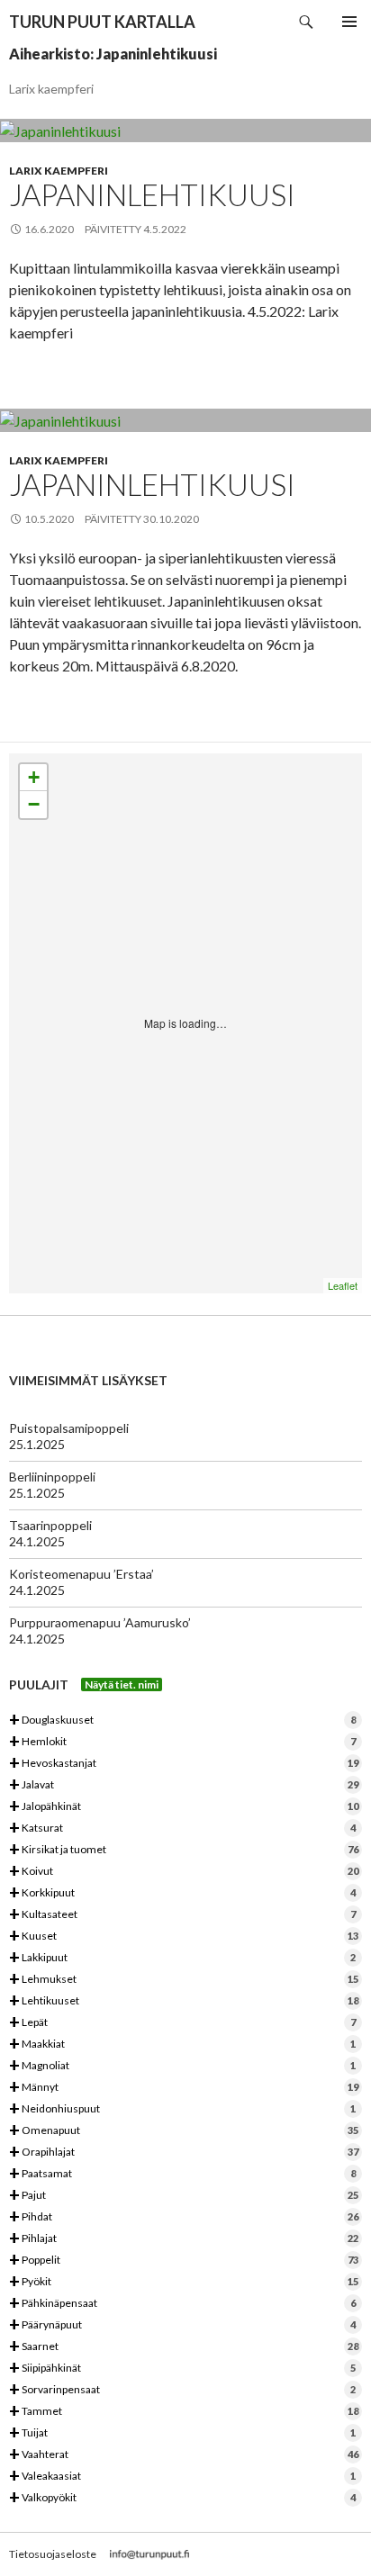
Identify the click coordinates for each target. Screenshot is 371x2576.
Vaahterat (184, 2455)
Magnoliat (182, 2066)
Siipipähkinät (182, 2369)
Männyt (184, 2088)
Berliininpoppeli (52, 1477)
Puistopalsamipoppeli (69, 1428)
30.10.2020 (171, 519)
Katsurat (182, 1828)
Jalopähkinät (184, 1807)
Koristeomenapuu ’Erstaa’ (81, 1574)
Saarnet (184, 2347)
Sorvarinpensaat (182, 2390)
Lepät (182, 2023)
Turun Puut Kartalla (102, 22)
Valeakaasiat (182, 2477)
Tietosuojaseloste (53, 2554)
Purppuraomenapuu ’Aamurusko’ (100, 1622)
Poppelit (184, 2261)
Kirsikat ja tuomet (184, 1850)
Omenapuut (184, 2131)
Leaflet (343, 1285)
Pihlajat (184, 2239)
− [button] (34, 804)
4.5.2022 (165, 229)
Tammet (184, 2412)
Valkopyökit (182, 2498)
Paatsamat (182, 2174)
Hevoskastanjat (184, 1764)
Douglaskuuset (182, 1720)
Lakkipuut (182, 1958)
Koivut (184, 1872)
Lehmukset (184, 1980)
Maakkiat (182, 2045)
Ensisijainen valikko (349, 22)
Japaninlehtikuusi (152, 194)
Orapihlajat (184, 2153)
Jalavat (184, 1785)
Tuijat (182, 2433)
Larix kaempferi (59, 171)
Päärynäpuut (182, 2325)
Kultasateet (182, 1915)
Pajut (184, 2196)
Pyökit (184, 2282)
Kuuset (184, 1937)
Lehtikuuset (184, 2001)
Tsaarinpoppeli (50, 1525)
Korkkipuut (182, 1893)
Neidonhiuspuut (182, 2109)
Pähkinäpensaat (182, 2304)
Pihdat (184, 2217)
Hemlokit (182, 1742)
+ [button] (34, 777)
